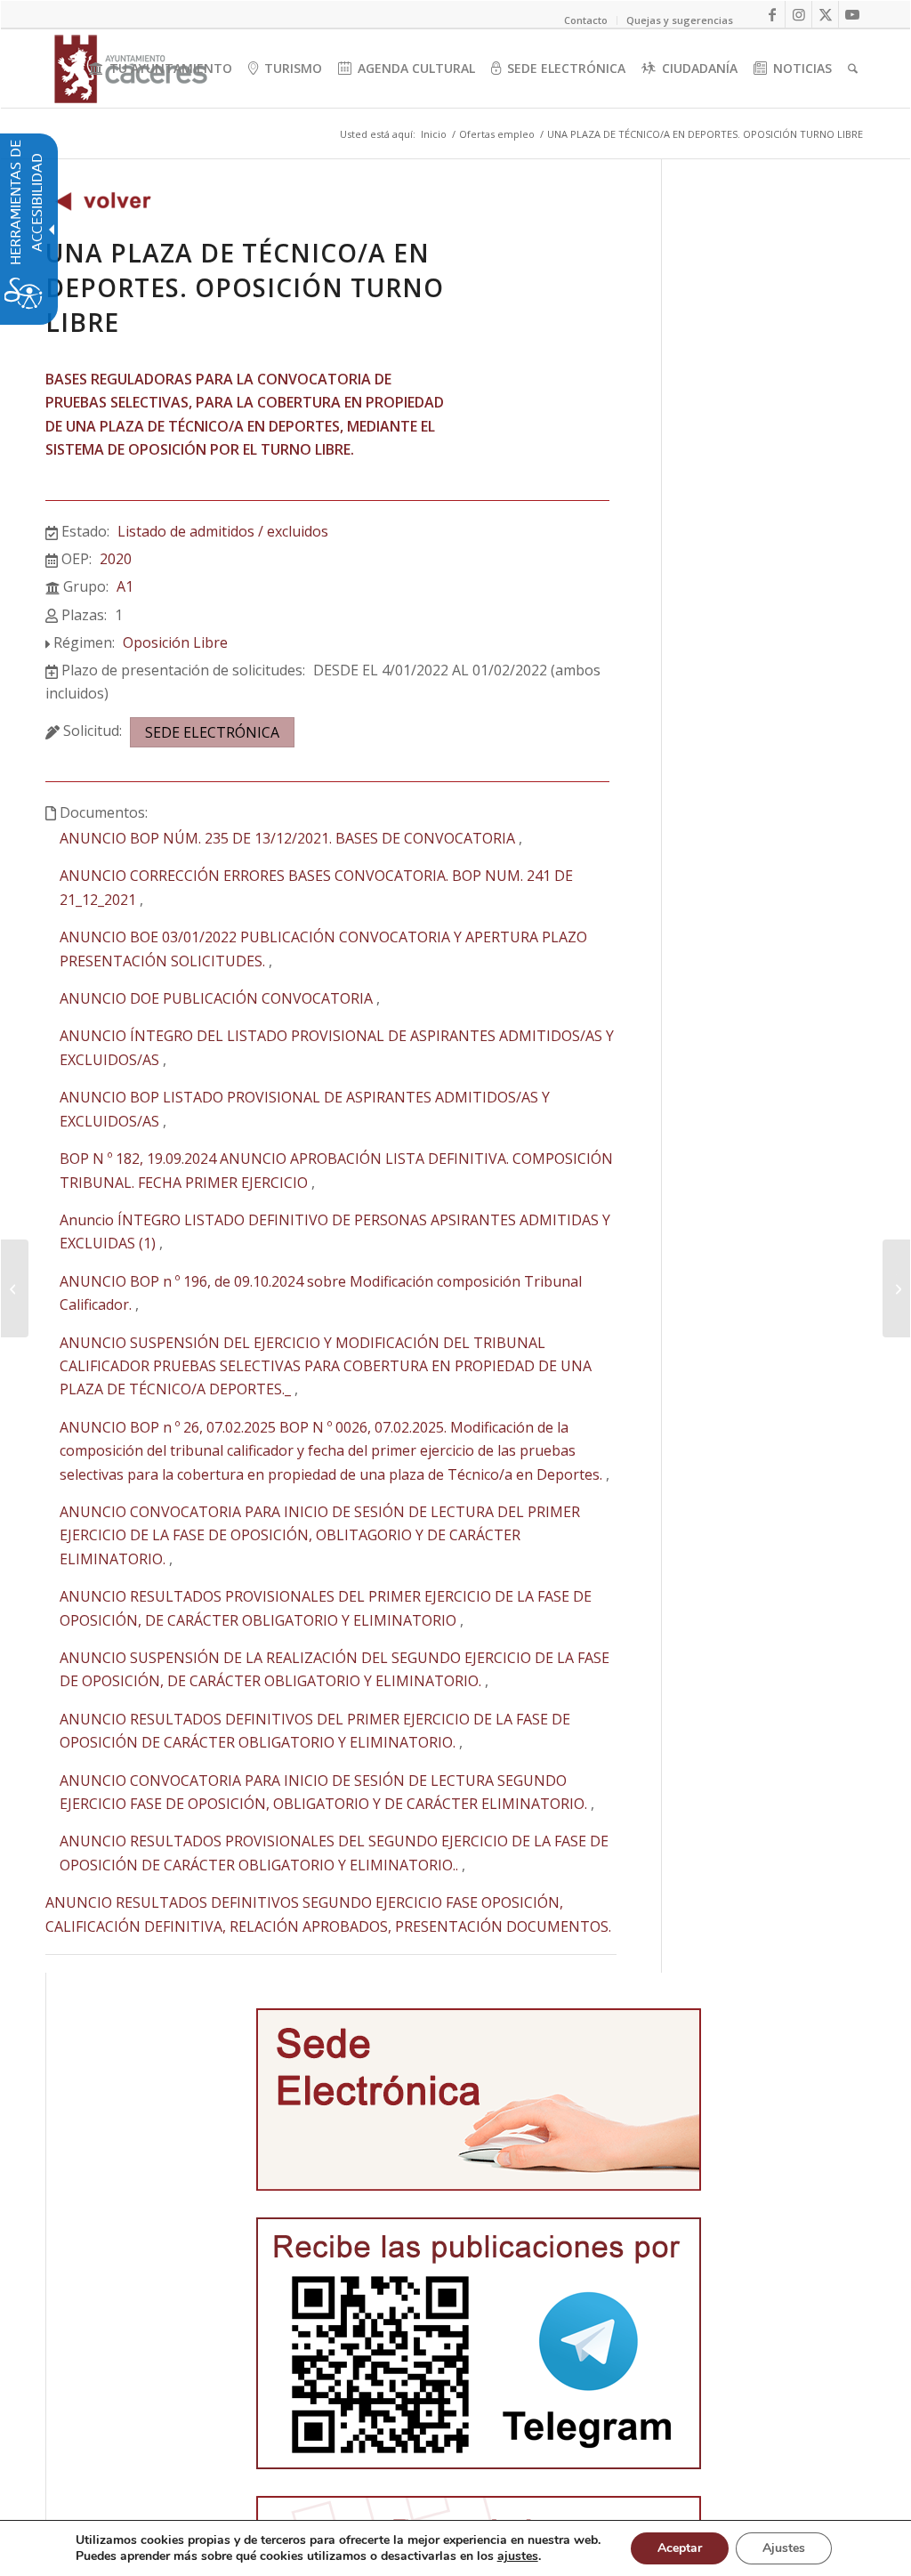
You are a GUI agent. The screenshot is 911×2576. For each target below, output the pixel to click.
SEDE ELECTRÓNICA (212, 732)
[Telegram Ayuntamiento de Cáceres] (479, 2343)
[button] (15, 1288)
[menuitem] (161, 69)
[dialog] (455, 2548)
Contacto (586, 20)
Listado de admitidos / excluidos (223, 531)
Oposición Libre (175, 642)
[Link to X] (825, 14)
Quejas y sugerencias (680, 20)
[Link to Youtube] (852, 14)
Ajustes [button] (784, 2548)
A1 (125, 586)
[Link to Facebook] (772, 14)
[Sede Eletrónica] (479, 2100)
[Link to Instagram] (798, 14)
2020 (116, 559)
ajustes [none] (518, 2556)
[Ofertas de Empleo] (103, 206)
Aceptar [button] (680, 2548)
